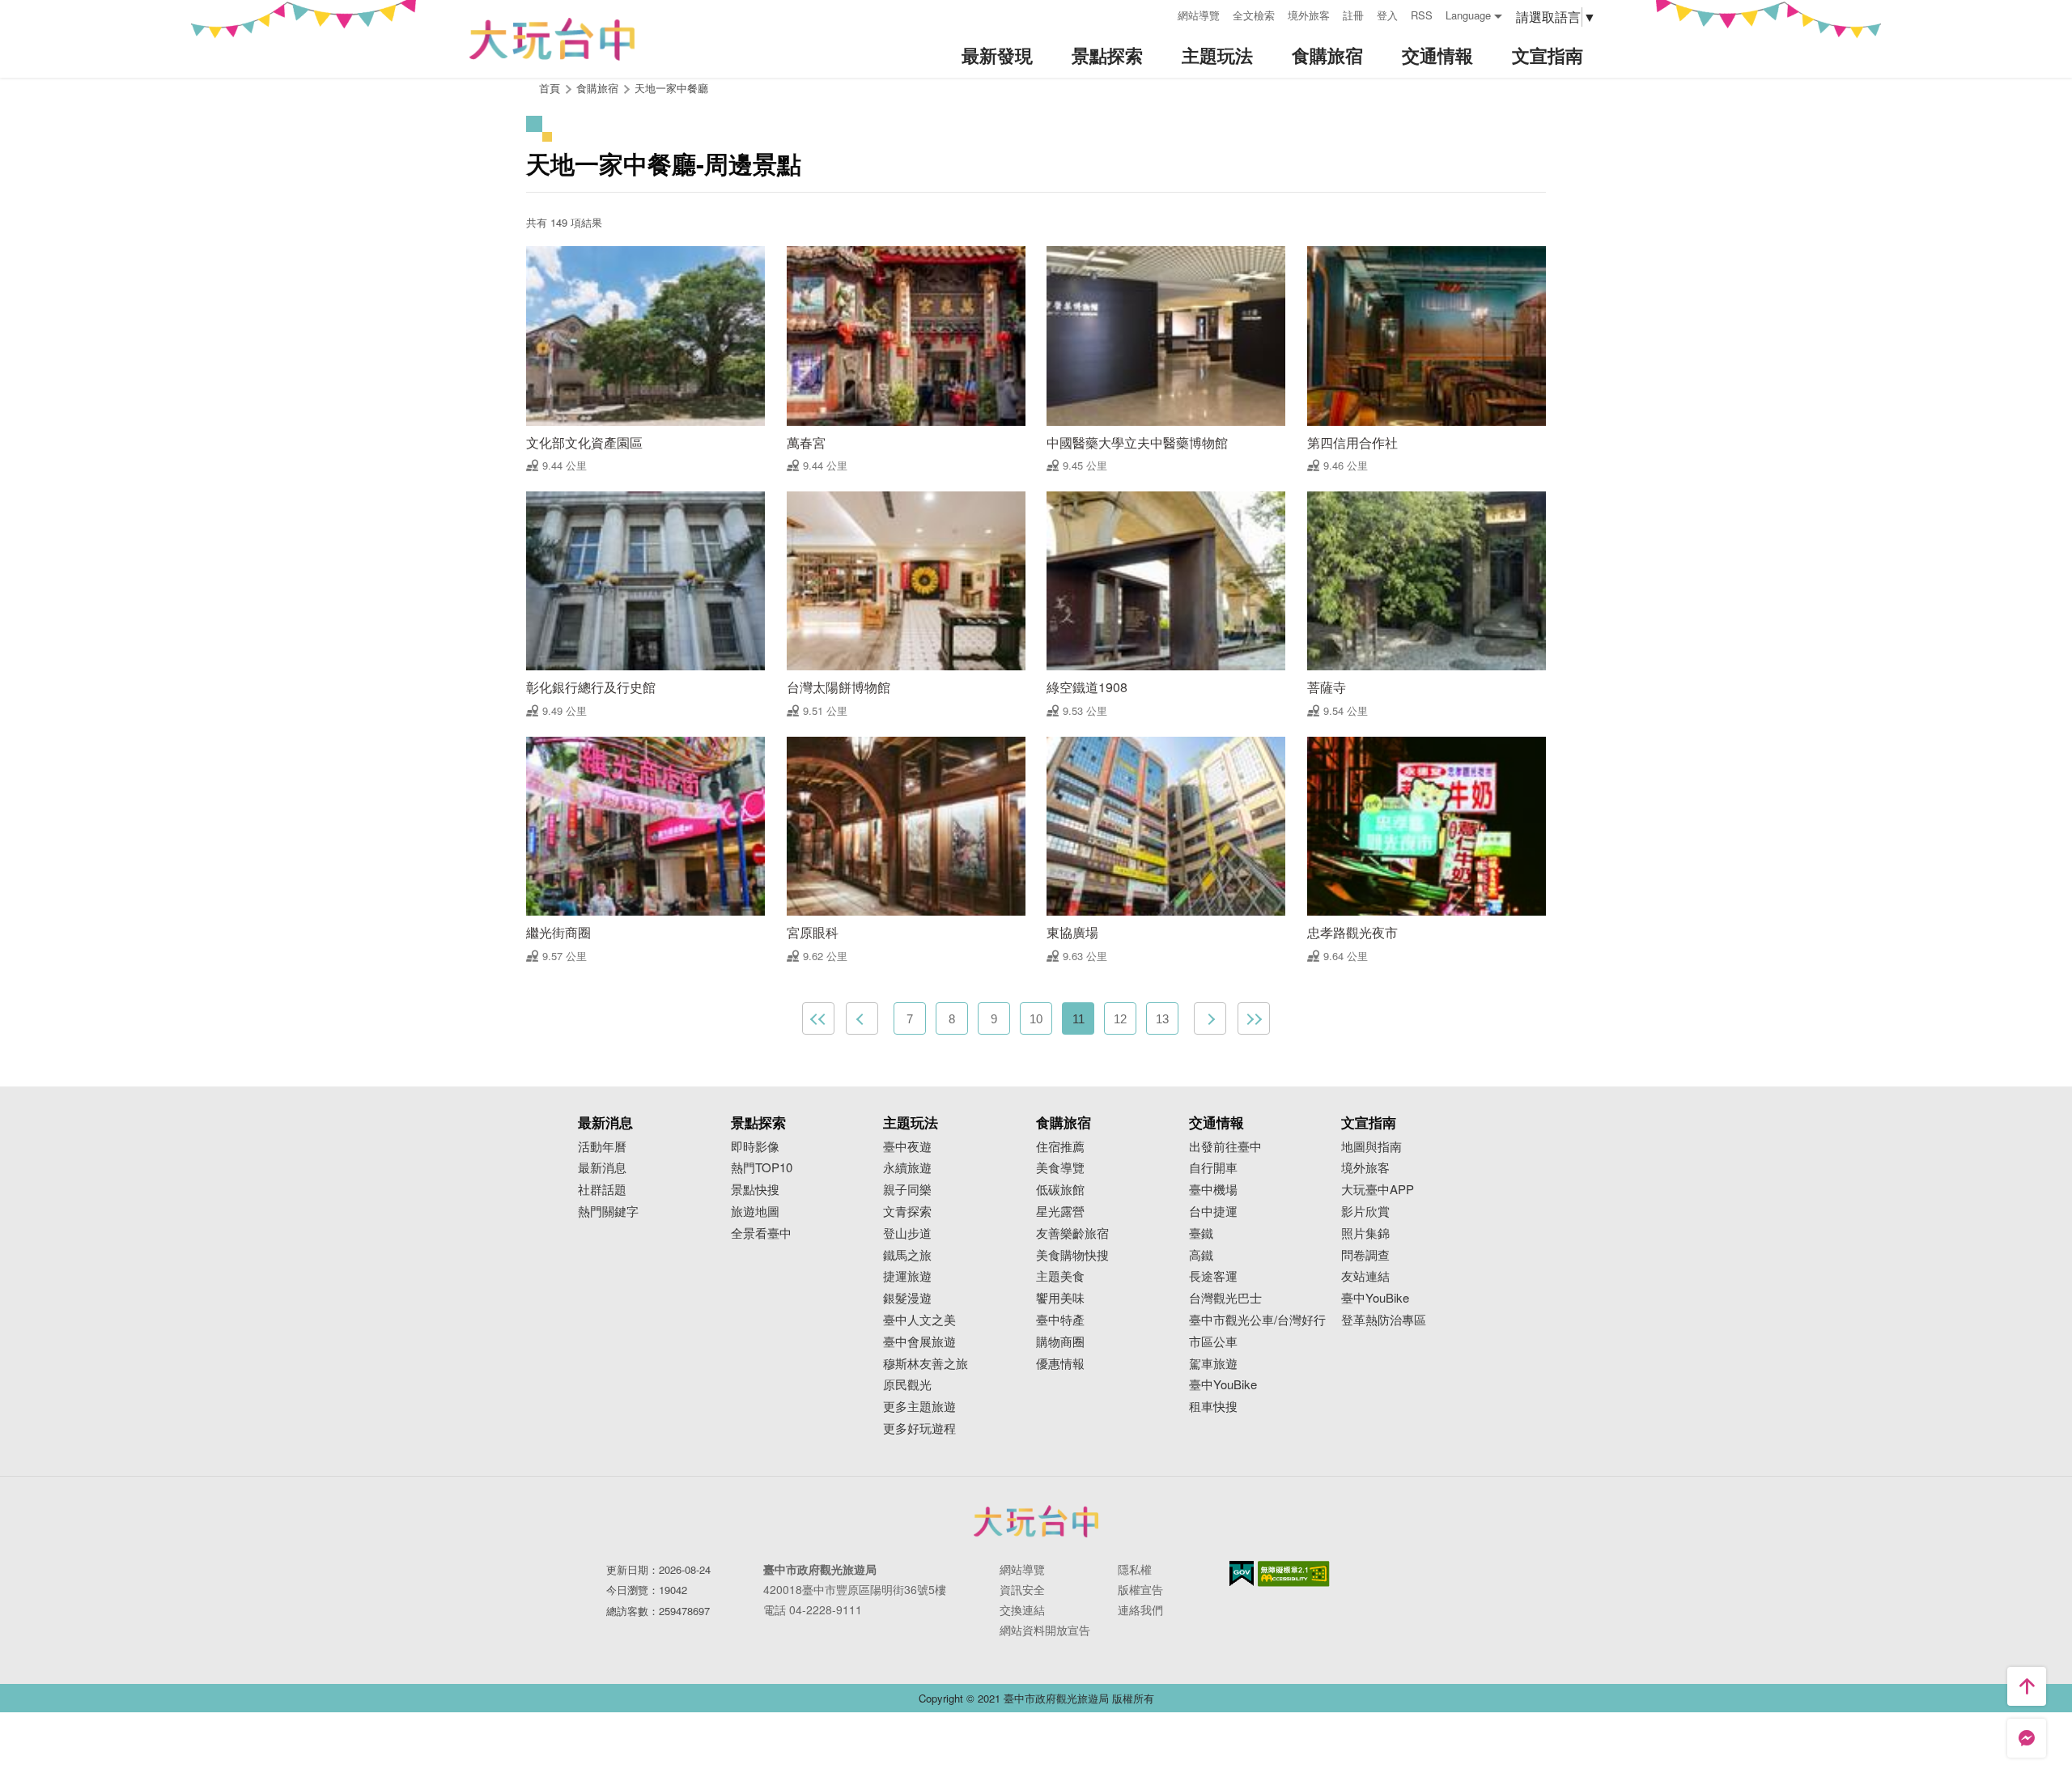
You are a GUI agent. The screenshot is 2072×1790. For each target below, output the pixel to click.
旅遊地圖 (755, 1212)
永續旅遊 (907, 1168)
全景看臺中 (761, 1233)
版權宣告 (1140, 1589)
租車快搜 (1213, 1407)
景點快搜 (755, 1190)
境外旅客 (1309, 15)
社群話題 (602, 1190)
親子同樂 (907, 1190)
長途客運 (1213, 1276)
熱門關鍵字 (608, 1212)
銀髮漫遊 (907, 1298)
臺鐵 (1201, 1233)
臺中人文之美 (919, 1320)
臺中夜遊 (907, 1147)
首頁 (550, 88)
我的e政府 (1242, 1573)
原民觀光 (907, 1385)
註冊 (1353, 15)
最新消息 (602, 1168)
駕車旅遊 (1213, 1364)
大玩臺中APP (1378, 1190)
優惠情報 (1060, 1364)
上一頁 (862, 1018)
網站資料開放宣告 (1045, 1630)
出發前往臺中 (1225, 1147)
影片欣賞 (1365, 1212)
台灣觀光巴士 (1225, 1298)
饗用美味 (1060, 1298)
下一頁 (1210, 1018)
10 (1036, 1019)
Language (1468, 15)
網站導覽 (1199, 15)
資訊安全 (1022, 1589)
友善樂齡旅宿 (1072, 1233)
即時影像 (755, 1147)
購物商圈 (1060, 1342)
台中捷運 (1213, 1212)
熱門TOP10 (762, 1168)
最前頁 (818, 1018)
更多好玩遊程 (919, 1429)
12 (1120, 1019)
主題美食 (1060, 1276)
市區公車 (1213, 1342)
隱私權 (1135, 1569)
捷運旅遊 (907, 1276)
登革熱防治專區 (1384, 1320)
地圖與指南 (1371, 1147)
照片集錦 (1365, 1233)
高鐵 (1201, 1255)
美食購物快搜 (1072, 1255)
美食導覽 (1060, 1168)
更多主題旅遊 (919, 1407)
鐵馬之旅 (907, 1255)
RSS (1422, 15)
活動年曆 (602, 1147)
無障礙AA (1294, 1574)
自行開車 (1213, 1168)
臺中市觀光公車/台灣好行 (1257, 1320)
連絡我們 (1140, 1609)
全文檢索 (1254, 15)
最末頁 (1254, 1018)
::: (1160, 13)
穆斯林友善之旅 (926, 1364)
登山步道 (907, 1233)
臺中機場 (1213, 1190)
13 (1162, 1019)
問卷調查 (1365, 1255)
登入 (1387, 15)
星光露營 (1060, 1212)
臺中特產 (1060, 1320)
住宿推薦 (1060, 1147)
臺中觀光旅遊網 (552, 39)
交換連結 (1022, 1609)
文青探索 (907, 1212)
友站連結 (1365, 1276)
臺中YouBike (1223, 1385)
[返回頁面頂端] (2027, 1686)
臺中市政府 (1036, 1521)
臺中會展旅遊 (919, 1342)
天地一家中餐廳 (671, 88)
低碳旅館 (1060, 1190)
